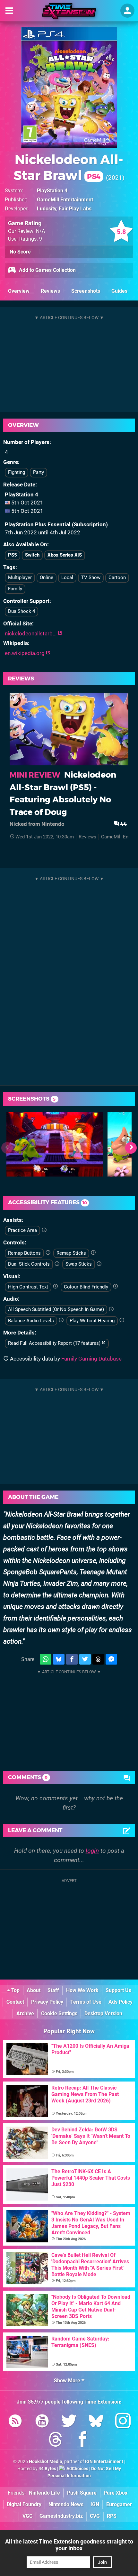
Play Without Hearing (92, 1321)
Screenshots (86, 291)
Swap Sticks (79, 1264)
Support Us (118, 1990)
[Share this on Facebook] (72, 1659)
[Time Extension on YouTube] (42, 2422)
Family (15, 589)
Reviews (50, 291)
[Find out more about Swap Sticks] (99, 1264)
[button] (131, 1148)
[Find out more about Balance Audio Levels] (61, 1320)
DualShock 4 (22, 611)
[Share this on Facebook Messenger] (111, 1659)
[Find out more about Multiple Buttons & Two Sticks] (57, 1264)
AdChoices (77, 2469)
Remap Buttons (24, 1253)
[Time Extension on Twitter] (69, 2422)
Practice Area (22, 1230)
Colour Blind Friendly (86, 1287)
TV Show (91, 577)
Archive (25, 2013)
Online (47, 577)
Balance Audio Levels (31, 1321)
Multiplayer (20, 577)
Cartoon (117, 577)
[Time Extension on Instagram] (123, 2422)
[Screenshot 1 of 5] (55, 1144)
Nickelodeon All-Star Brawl (68, 167)
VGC (27, 2516)
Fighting (17, 472)
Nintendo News (66, 2504)
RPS (112, 2516)
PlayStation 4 (52, 191)
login (92, 1851)
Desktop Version (103, 2013)
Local (67, 577)
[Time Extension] (69, 11)
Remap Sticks (71, 1253)
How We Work (82, 1990)
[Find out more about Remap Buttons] (48, 1253)
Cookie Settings (59, 2013)
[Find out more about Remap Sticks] (93, 1253)
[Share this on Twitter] (85, 1659)
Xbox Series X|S (65, 555)
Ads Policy (121, 2002)
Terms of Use (86, 2002)
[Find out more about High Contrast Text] (55, 1287)
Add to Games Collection (47, 270)
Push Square (82, 2493)
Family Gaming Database (91, 1359)
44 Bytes (47, 2469)
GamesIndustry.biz (61, 2516)
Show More (68, 2381)
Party (39, 472)
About (34, 1990)
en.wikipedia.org (25, 653)
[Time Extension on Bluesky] (96, 2422)
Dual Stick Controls (29, 1264)
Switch (32, 555)
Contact (15, 2002)
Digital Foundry (24, 2504)
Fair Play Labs (75, 209)
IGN (95, 2504)
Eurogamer (119, 2504)
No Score (20, 252)
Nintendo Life (44, 2493)
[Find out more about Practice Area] (44, 1230)
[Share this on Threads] (98, 1659)
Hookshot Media (46, 2462)
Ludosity (47, 209)
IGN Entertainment (104, 2462)
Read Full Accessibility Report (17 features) (55, 1343)
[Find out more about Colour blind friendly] (115, 1287)
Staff (53, 1990)
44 (123, 824)
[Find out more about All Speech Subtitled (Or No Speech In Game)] (111, 1309)
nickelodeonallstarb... (31, 633)
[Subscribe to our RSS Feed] (15, 2422)
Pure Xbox (116, 2493)
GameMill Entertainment (65, 200)
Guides (119, 291)
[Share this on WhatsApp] (46, 1659)
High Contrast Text (28, 1287)
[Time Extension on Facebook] (82, 2440)
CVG (95, 2516)
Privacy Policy (47, 2002)
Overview (19, 291)
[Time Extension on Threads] (56, 2440)
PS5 (13, 555)
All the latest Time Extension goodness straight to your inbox (69, 2545)
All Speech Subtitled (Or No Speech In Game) (56, 1309)
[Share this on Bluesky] (59, 1659)
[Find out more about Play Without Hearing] (122, 1320)
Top (15, 1990)
